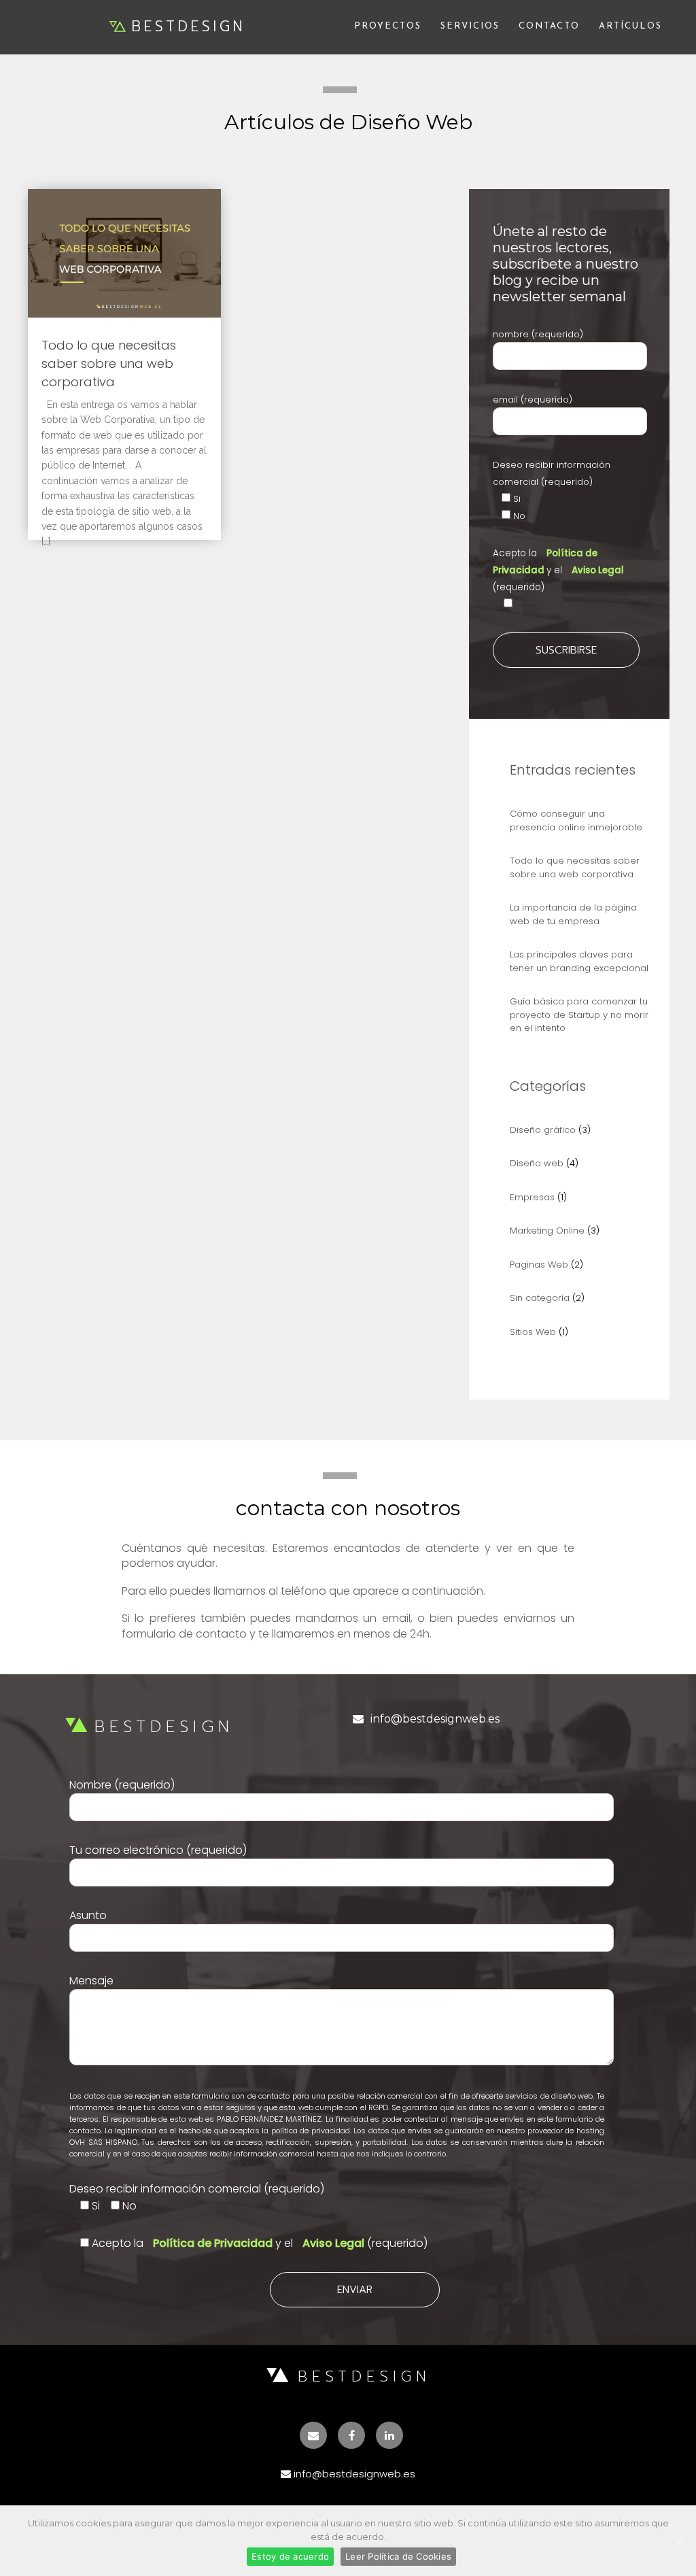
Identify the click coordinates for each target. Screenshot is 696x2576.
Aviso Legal (598, 570)
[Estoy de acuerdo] (679, 2541)
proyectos (388, 26)
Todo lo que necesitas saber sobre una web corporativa (109, 363)
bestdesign (189, 27)
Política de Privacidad (214, 2243)
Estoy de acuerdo (290, 2556)
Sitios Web (533, 1332)
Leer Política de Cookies (398, 2556)
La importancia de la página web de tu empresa (573, 914)
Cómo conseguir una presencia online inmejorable (576, 820)
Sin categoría (540, 1298)
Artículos (630, 26)
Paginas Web (539, 1265)
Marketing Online (547, 1231)
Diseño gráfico (543, 1130)
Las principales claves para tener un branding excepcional (579, 961)
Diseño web (537, 1163)
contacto (549, 26)
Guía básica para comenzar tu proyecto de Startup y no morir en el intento (579, 1015)
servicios (470, 26)
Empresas (532, 1197)
